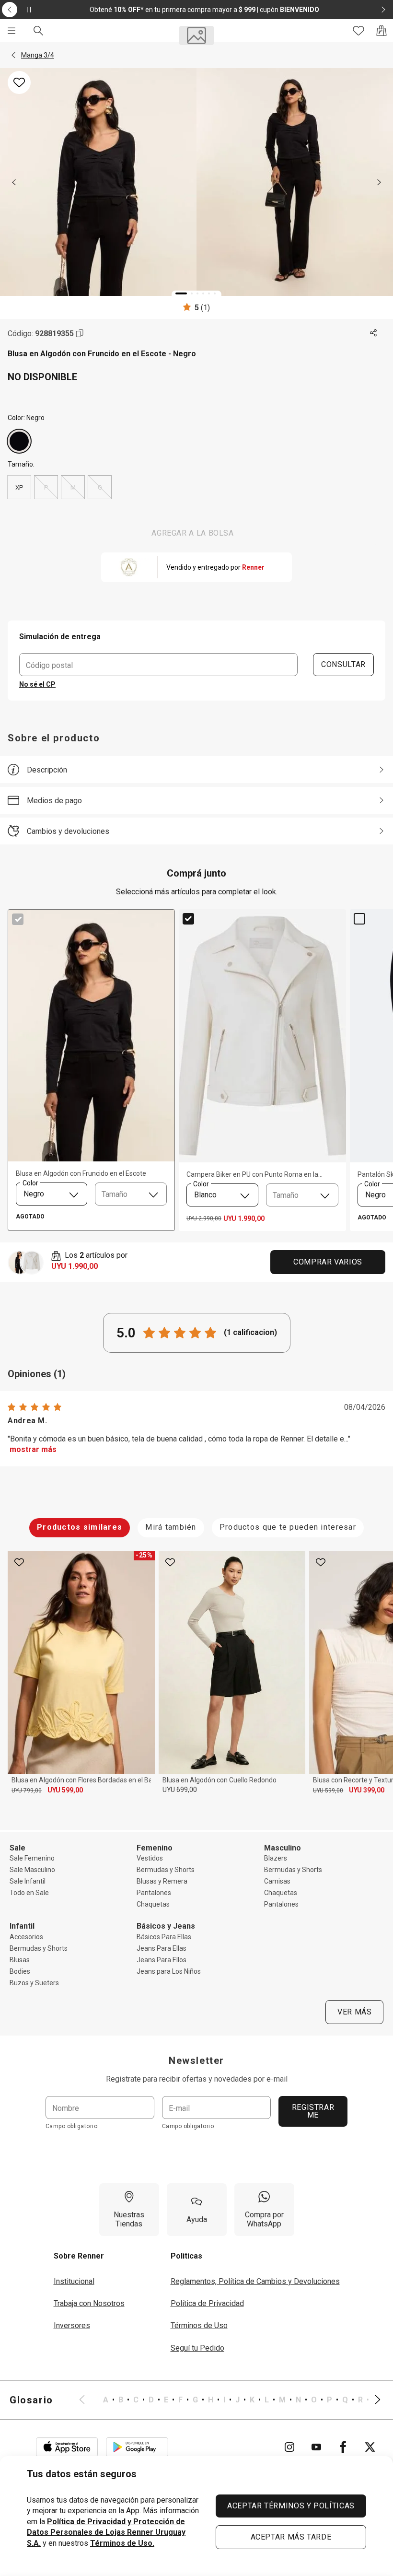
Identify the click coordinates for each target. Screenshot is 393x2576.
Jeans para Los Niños (169, 1971)
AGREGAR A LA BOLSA (193, 533)
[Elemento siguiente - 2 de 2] (383, 10)
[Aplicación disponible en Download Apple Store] (67, 2447)
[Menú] (12, 31)
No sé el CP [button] (37, 684)
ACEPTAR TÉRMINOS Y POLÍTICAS (291, 2506)
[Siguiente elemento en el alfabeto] (372, 2400)
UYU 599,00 (65, 1790)
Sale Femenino (32, 1858)
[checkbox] (18, 919)
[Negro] (19, 441)
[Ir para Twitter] (370, 2447)
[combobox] (52, 1194)
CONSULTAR (343, 664)
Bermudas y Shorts (166, 1870)
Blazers (276, 1858)
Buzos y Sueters (34, 1983)
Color (30, 1183)
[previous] (14, 182)
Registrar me (313, 2111)
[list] (230, 2400)
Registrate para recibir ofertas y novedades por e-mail (197, 2079)
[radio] (19, 441)
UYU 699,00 (180, 1790)
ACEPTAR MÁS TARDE (291, 2537)
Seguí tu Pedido (197, 2348)
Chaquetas (153, 1904)
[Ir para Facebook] (343, 2447)
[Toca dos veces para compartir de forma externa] (374, 333)
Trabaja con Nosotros (89, 2303)
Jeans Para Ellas (162, 1948)
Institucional (74, 2281)
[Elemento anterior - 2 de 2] (10, 10)
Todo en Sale (29, 1893)
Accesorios (26, 1937)
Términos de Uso (199, 2325)
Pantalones (154, 1893)
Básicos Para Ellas (164, 1937)
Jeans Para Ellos (162, 1960)
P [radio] (46, 487)
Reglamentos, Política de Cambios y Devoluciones (255, 2281)
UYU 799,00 (27, 1791)
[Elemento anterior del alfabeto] (88, 2400)
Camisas (277, 1881)
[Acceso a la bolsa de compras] (381, 31)
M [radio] (73, 487)
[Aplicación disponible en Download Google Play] (137, 2447)
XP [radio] (19, 487)
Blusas (20, 1960)
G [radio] (100, 487)
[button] (13, 55)
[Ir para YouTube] (316, 2447)
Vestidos (150, 1858)
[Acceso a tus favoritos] (358, 31)
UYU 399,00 (367, 1790)
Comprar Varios (328, 1262)
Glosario (31, 2400)
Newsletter (196, 2061)
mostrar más (33, 1449)
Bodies (20, 1971)
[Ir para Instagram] (289, 2447)
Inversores (72, 2325)
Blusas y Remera (162, 1881)
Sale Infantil (28, 1881)
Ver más (354, 2012)
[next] (379, 182)
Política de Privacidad (207, 2303)
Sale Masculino (32, 1870)
